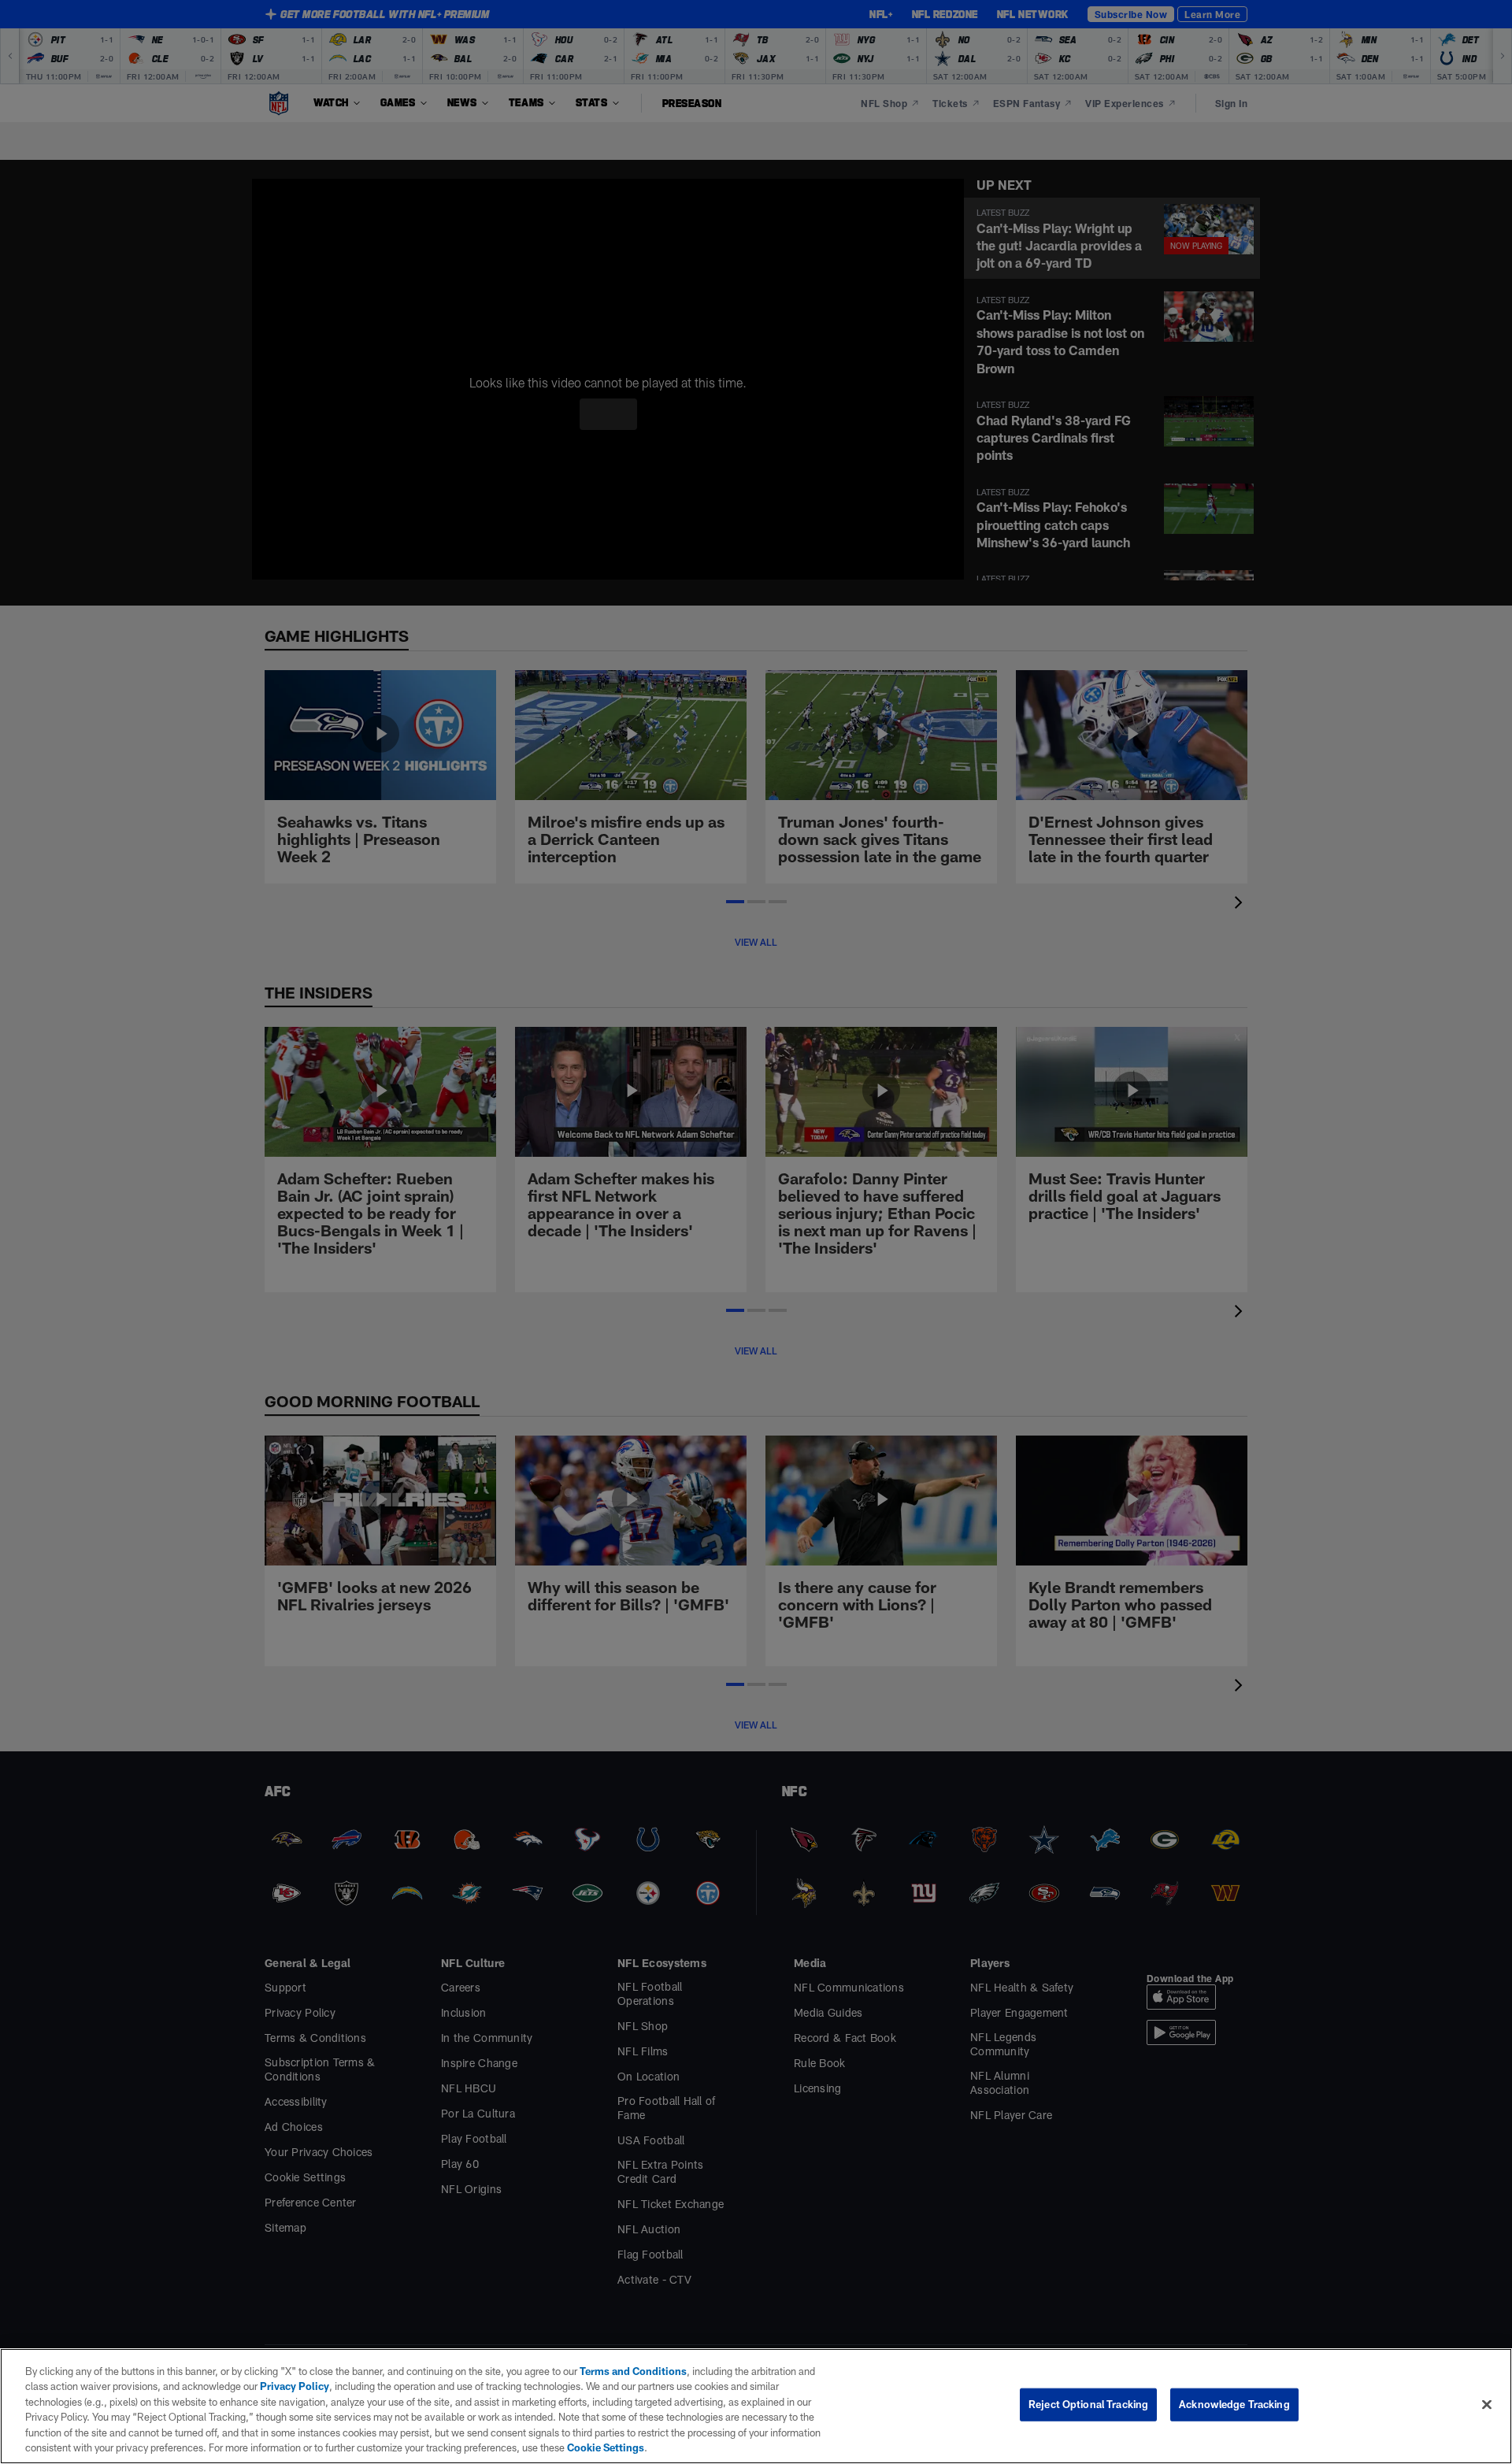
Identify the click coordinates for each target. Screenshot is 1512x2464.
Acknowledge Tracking (1234, 2404)
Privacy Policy (263, 2386)
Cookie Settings (409, 2447)
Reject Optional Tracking (1088, 2404)
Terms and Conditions (625, 2371)
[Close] (1487, 2404)
